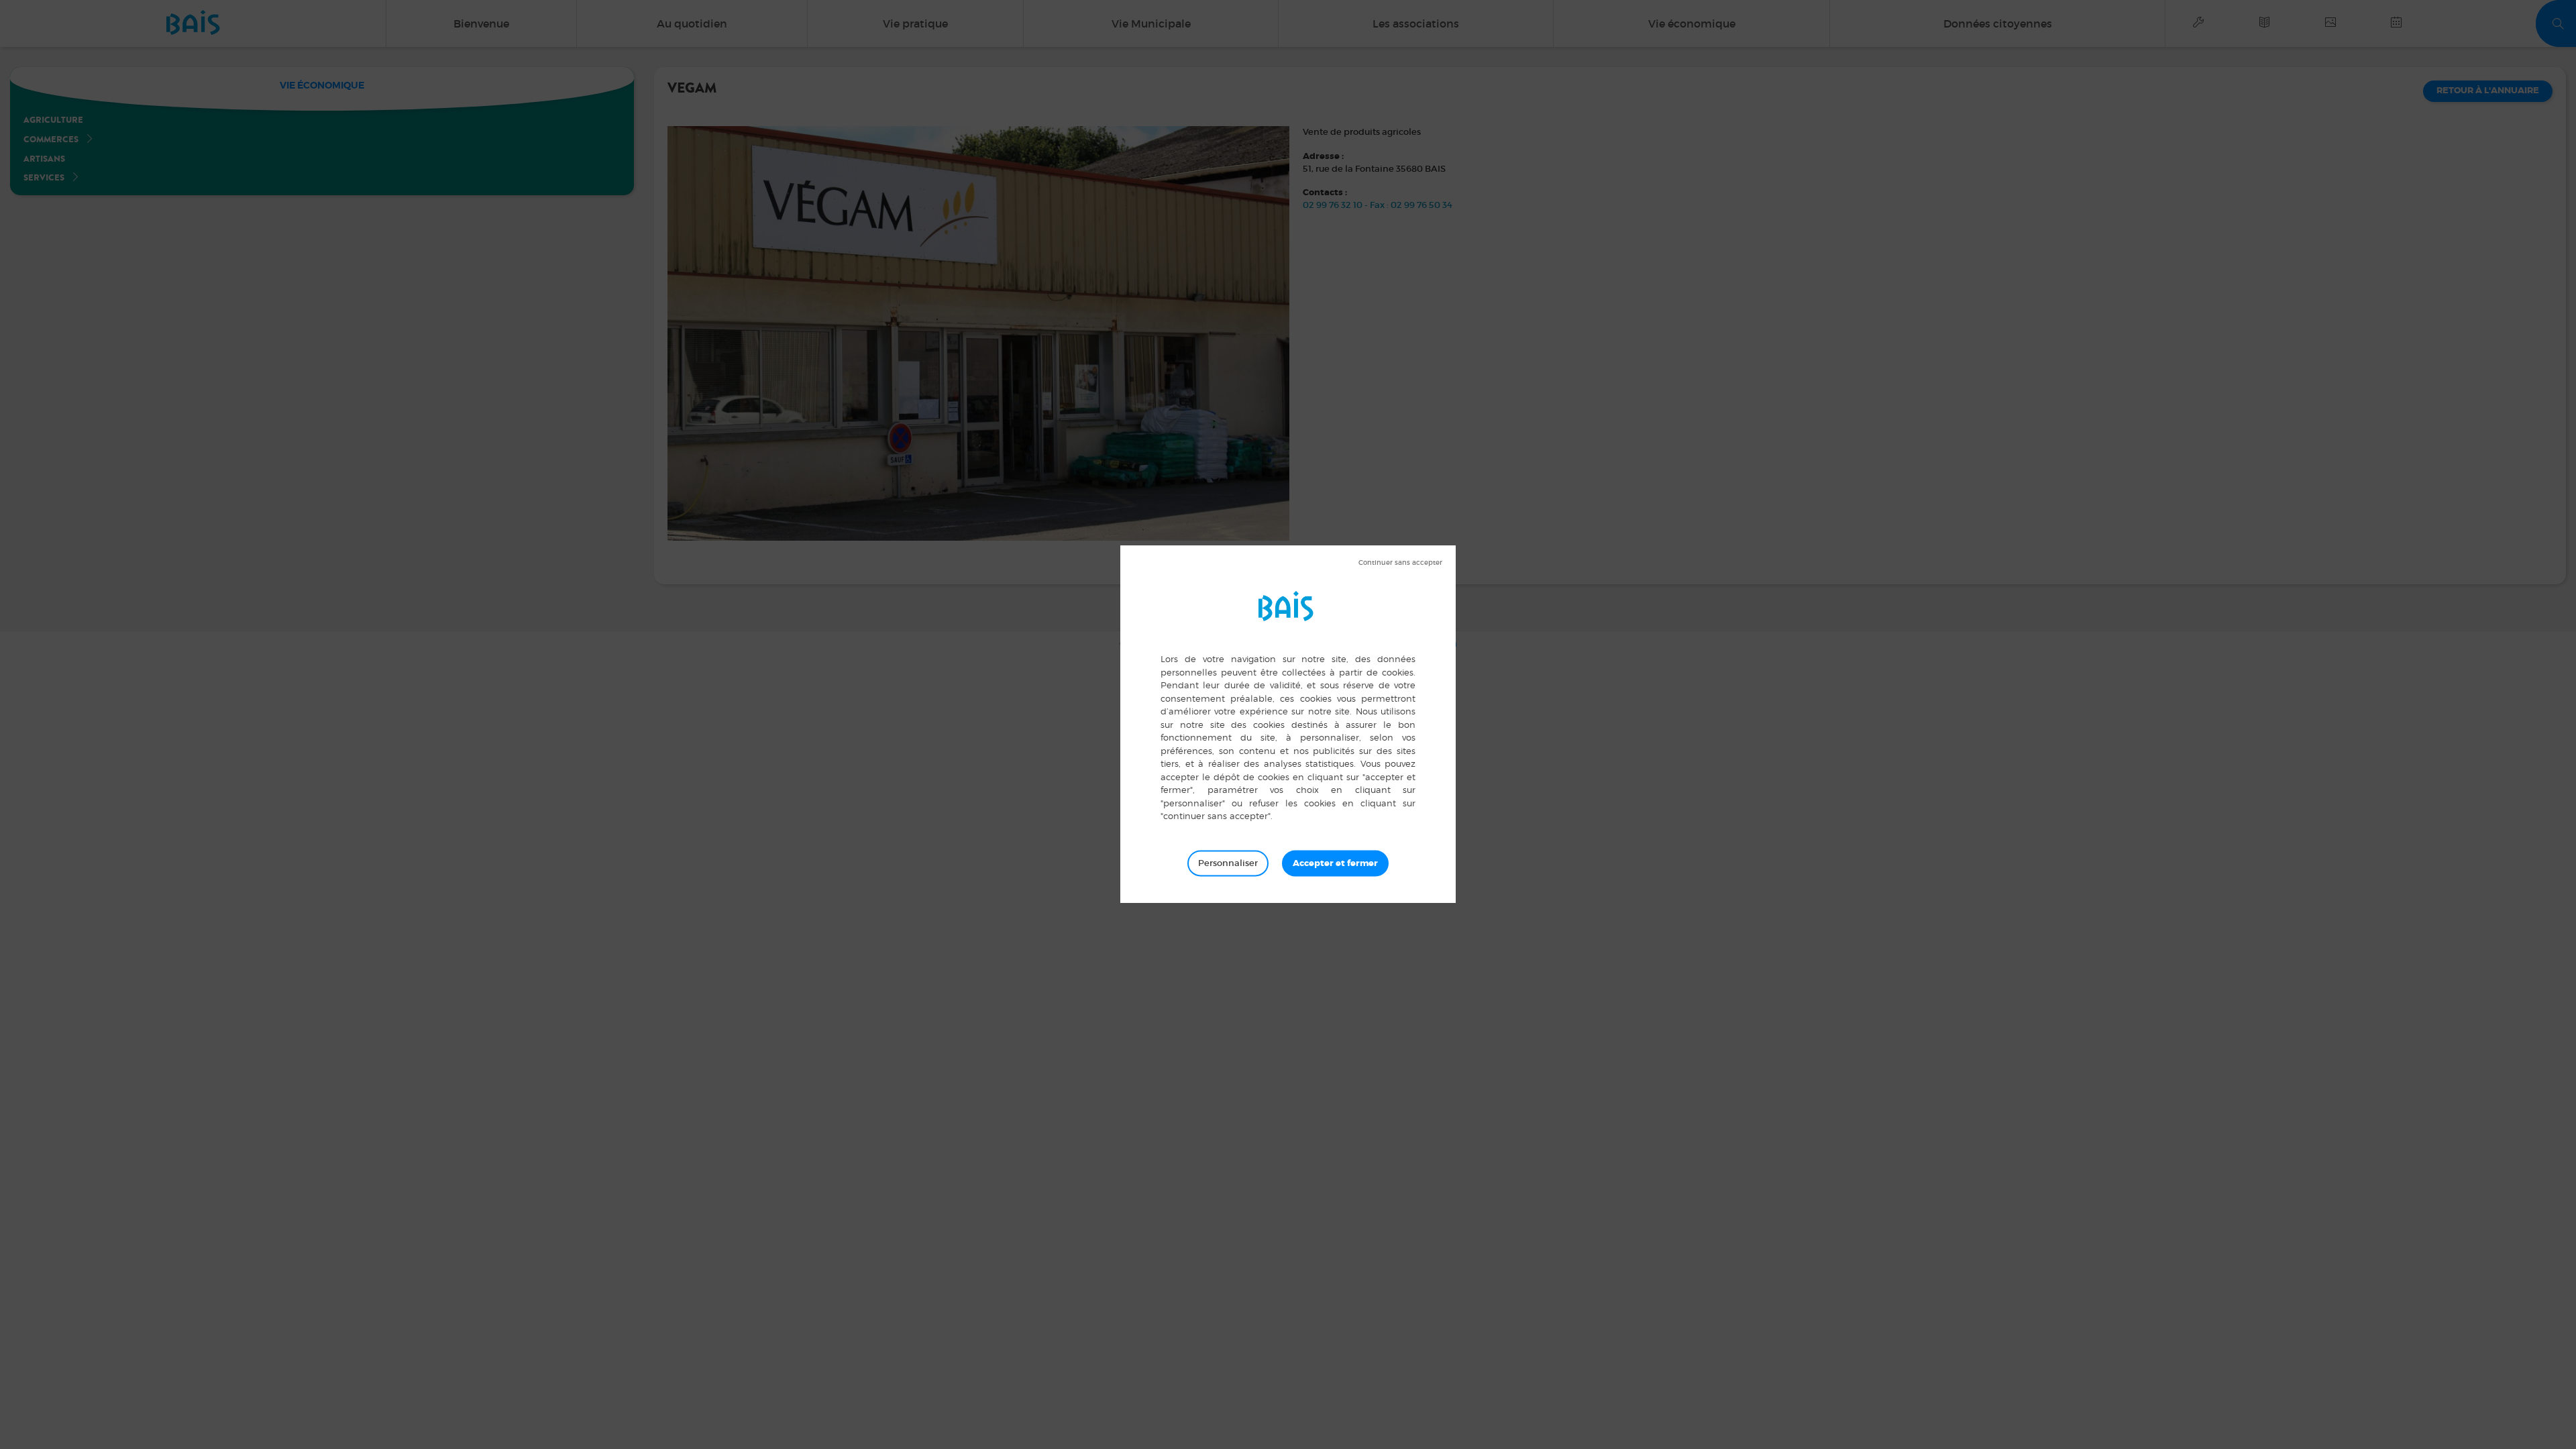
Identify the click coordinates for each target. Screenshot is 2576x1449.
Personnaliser (1228, 863)
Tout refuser (1400, 563)
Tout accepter (1335, 863)
